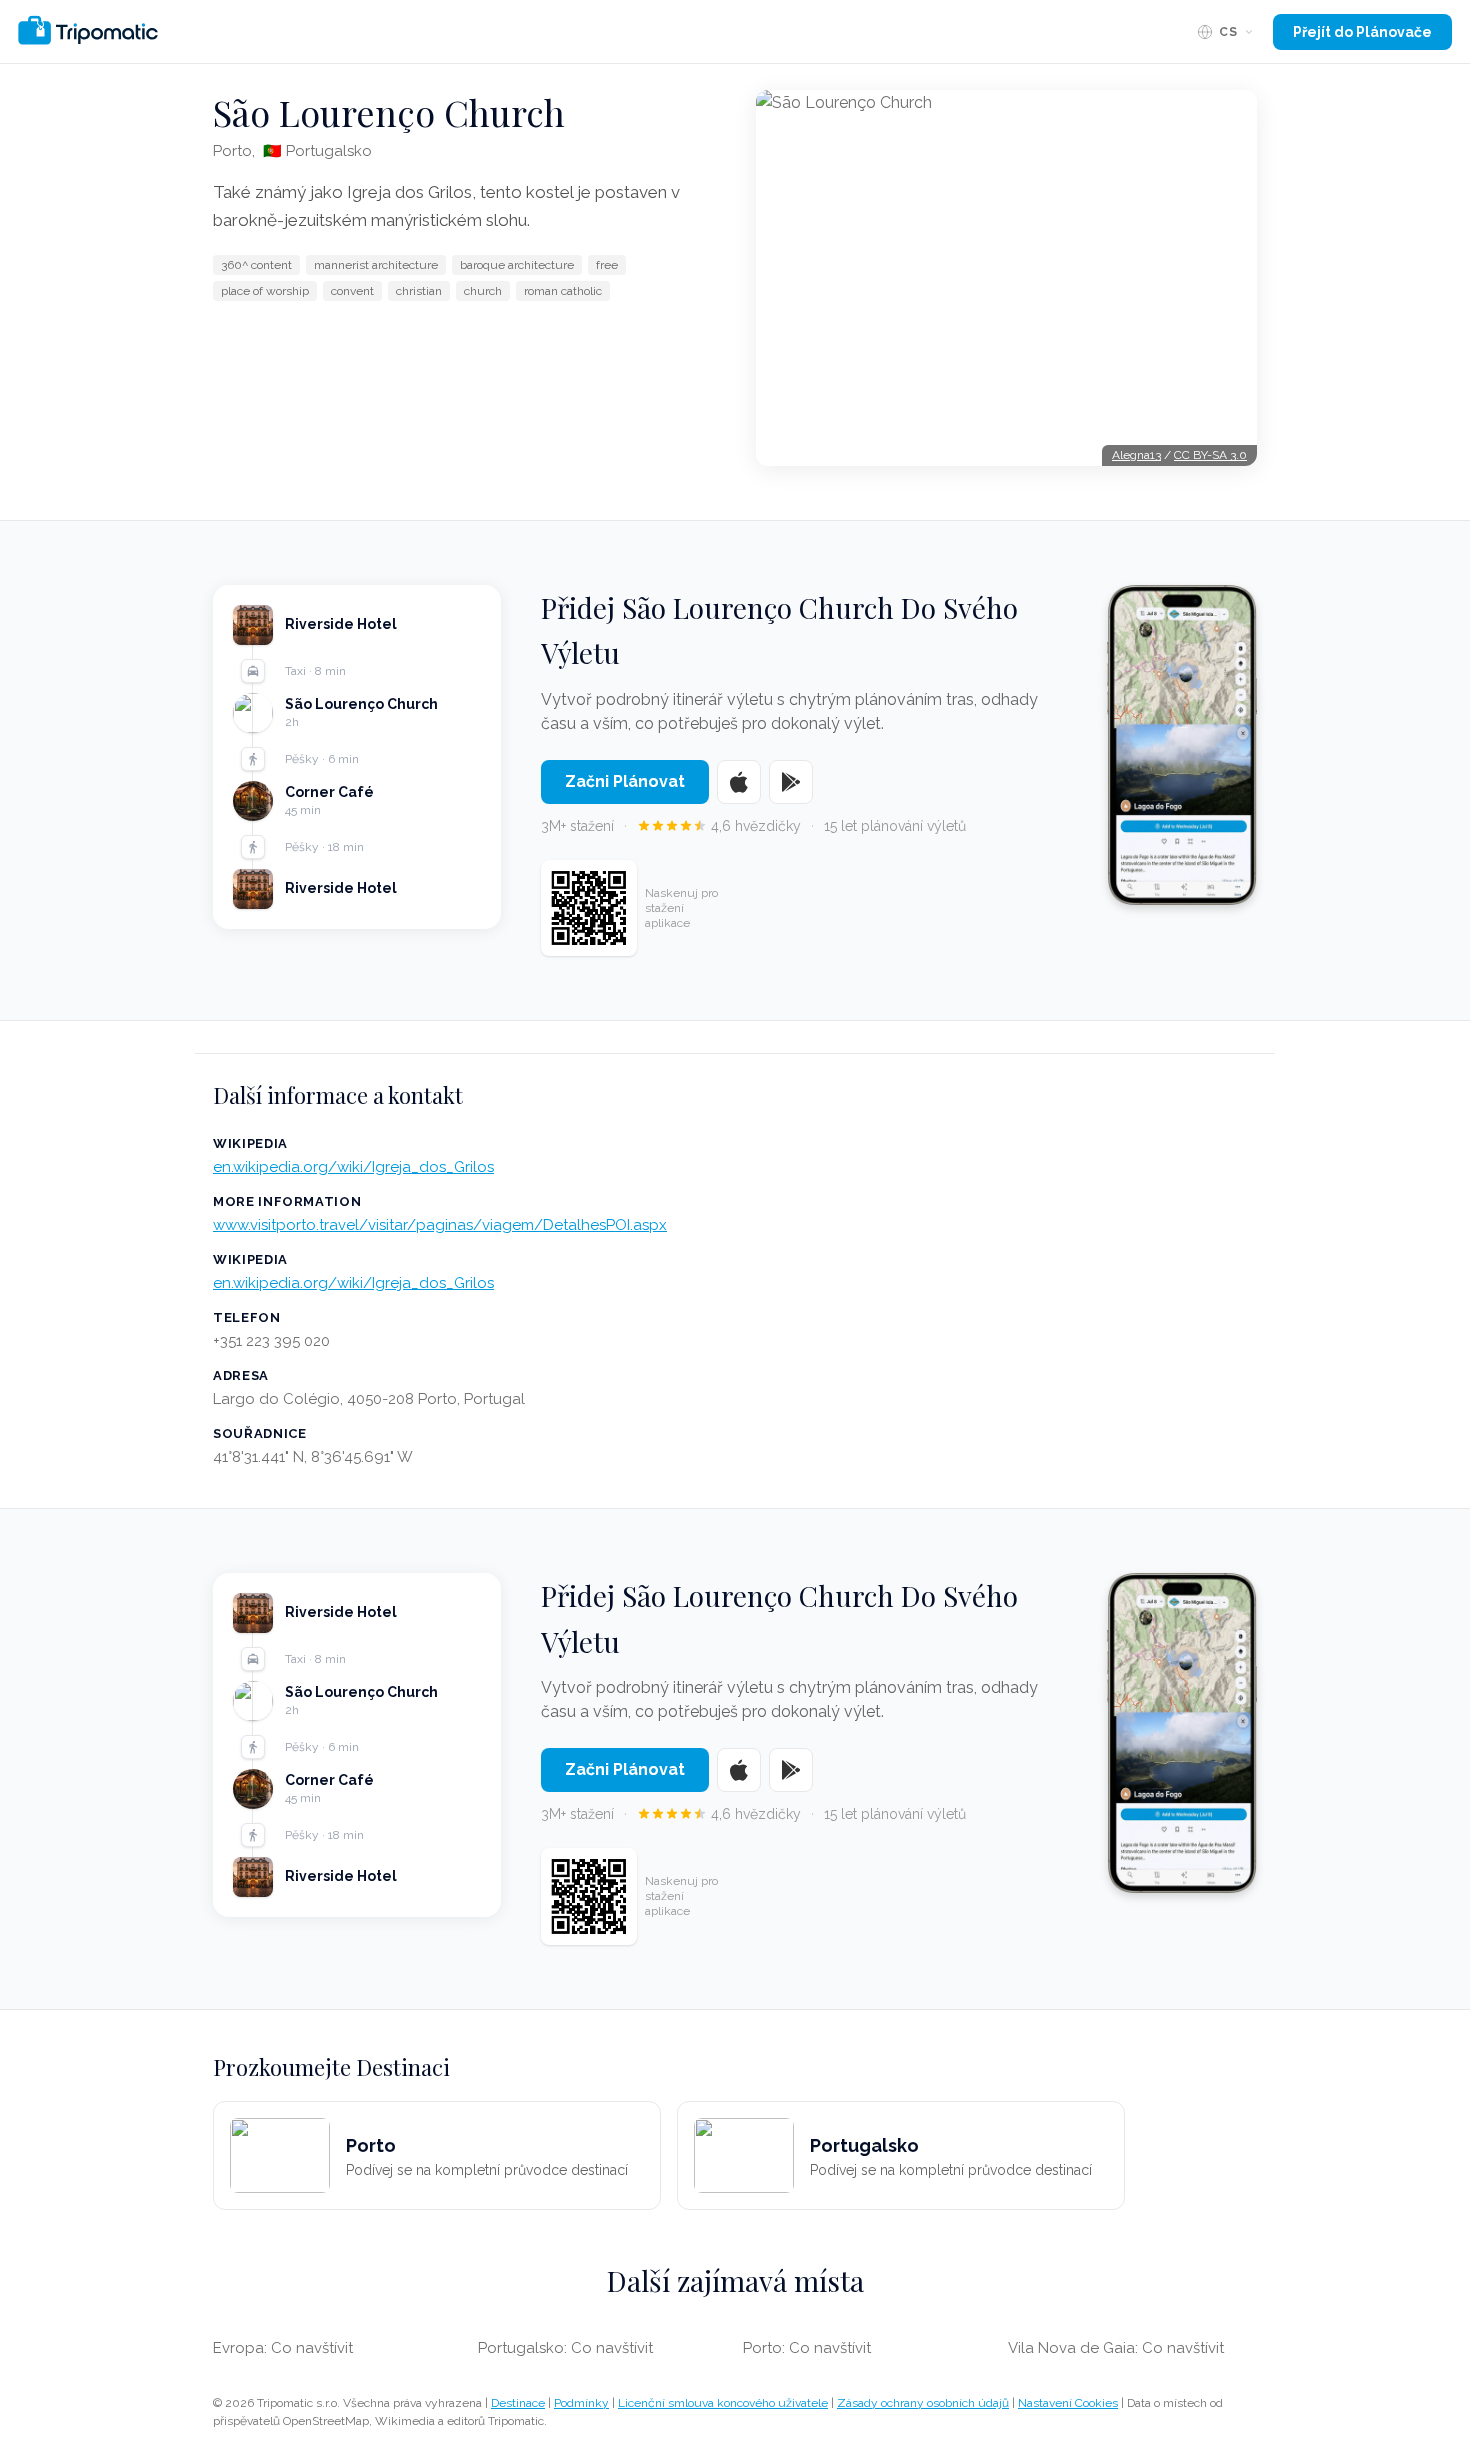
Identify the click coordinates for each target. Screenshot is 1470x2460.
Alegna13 (1136, 455)
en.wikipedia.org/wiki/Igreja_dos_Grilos (353, 1167)
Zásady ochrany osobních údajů (923, 2403)
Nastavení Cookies (1068, 2403)
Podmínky (581, 2403)
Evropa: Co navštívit (283, 2348)
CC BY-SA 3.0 (1210, 455)
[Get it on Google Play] (791, 782)
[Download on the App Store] (739, 782)
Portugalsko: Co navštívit (565, 2348)
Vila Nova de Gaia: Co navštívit (1116, 2348)
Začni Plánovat (625, 781)
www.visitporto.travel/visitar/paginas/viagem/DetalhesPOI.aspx (440, 1225)
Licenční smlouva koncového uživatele (723, 2403)
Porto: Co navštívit (807, 2348)
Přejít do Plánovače (1362, 32)
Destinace (518, 2403)
